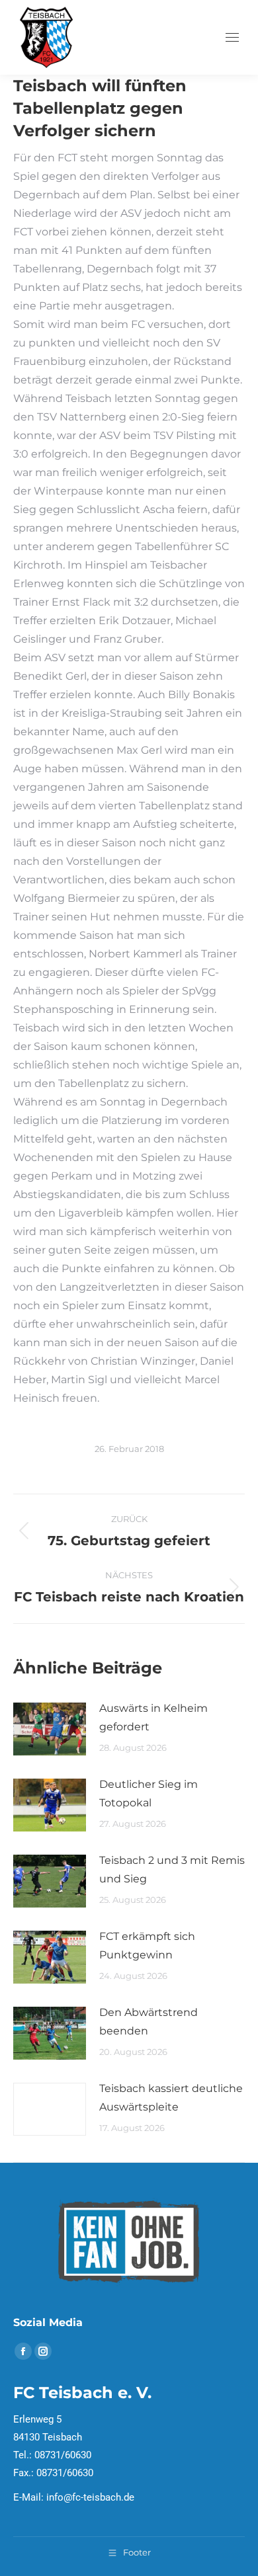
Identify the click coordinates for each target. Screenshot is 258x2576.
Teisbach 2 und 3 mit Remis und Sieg (172, 1870)
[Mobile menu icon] (232, 37)
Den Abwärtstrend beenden (149, 2022)
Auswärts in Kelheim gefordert (153, 1717)
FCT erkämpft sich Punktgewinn (147, 1946)
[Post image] (50, 1729)
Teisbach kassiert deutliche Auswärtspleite (171, 2098)
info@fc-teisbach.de (90, 2497)
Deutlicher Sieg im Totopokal (149, 1793)
